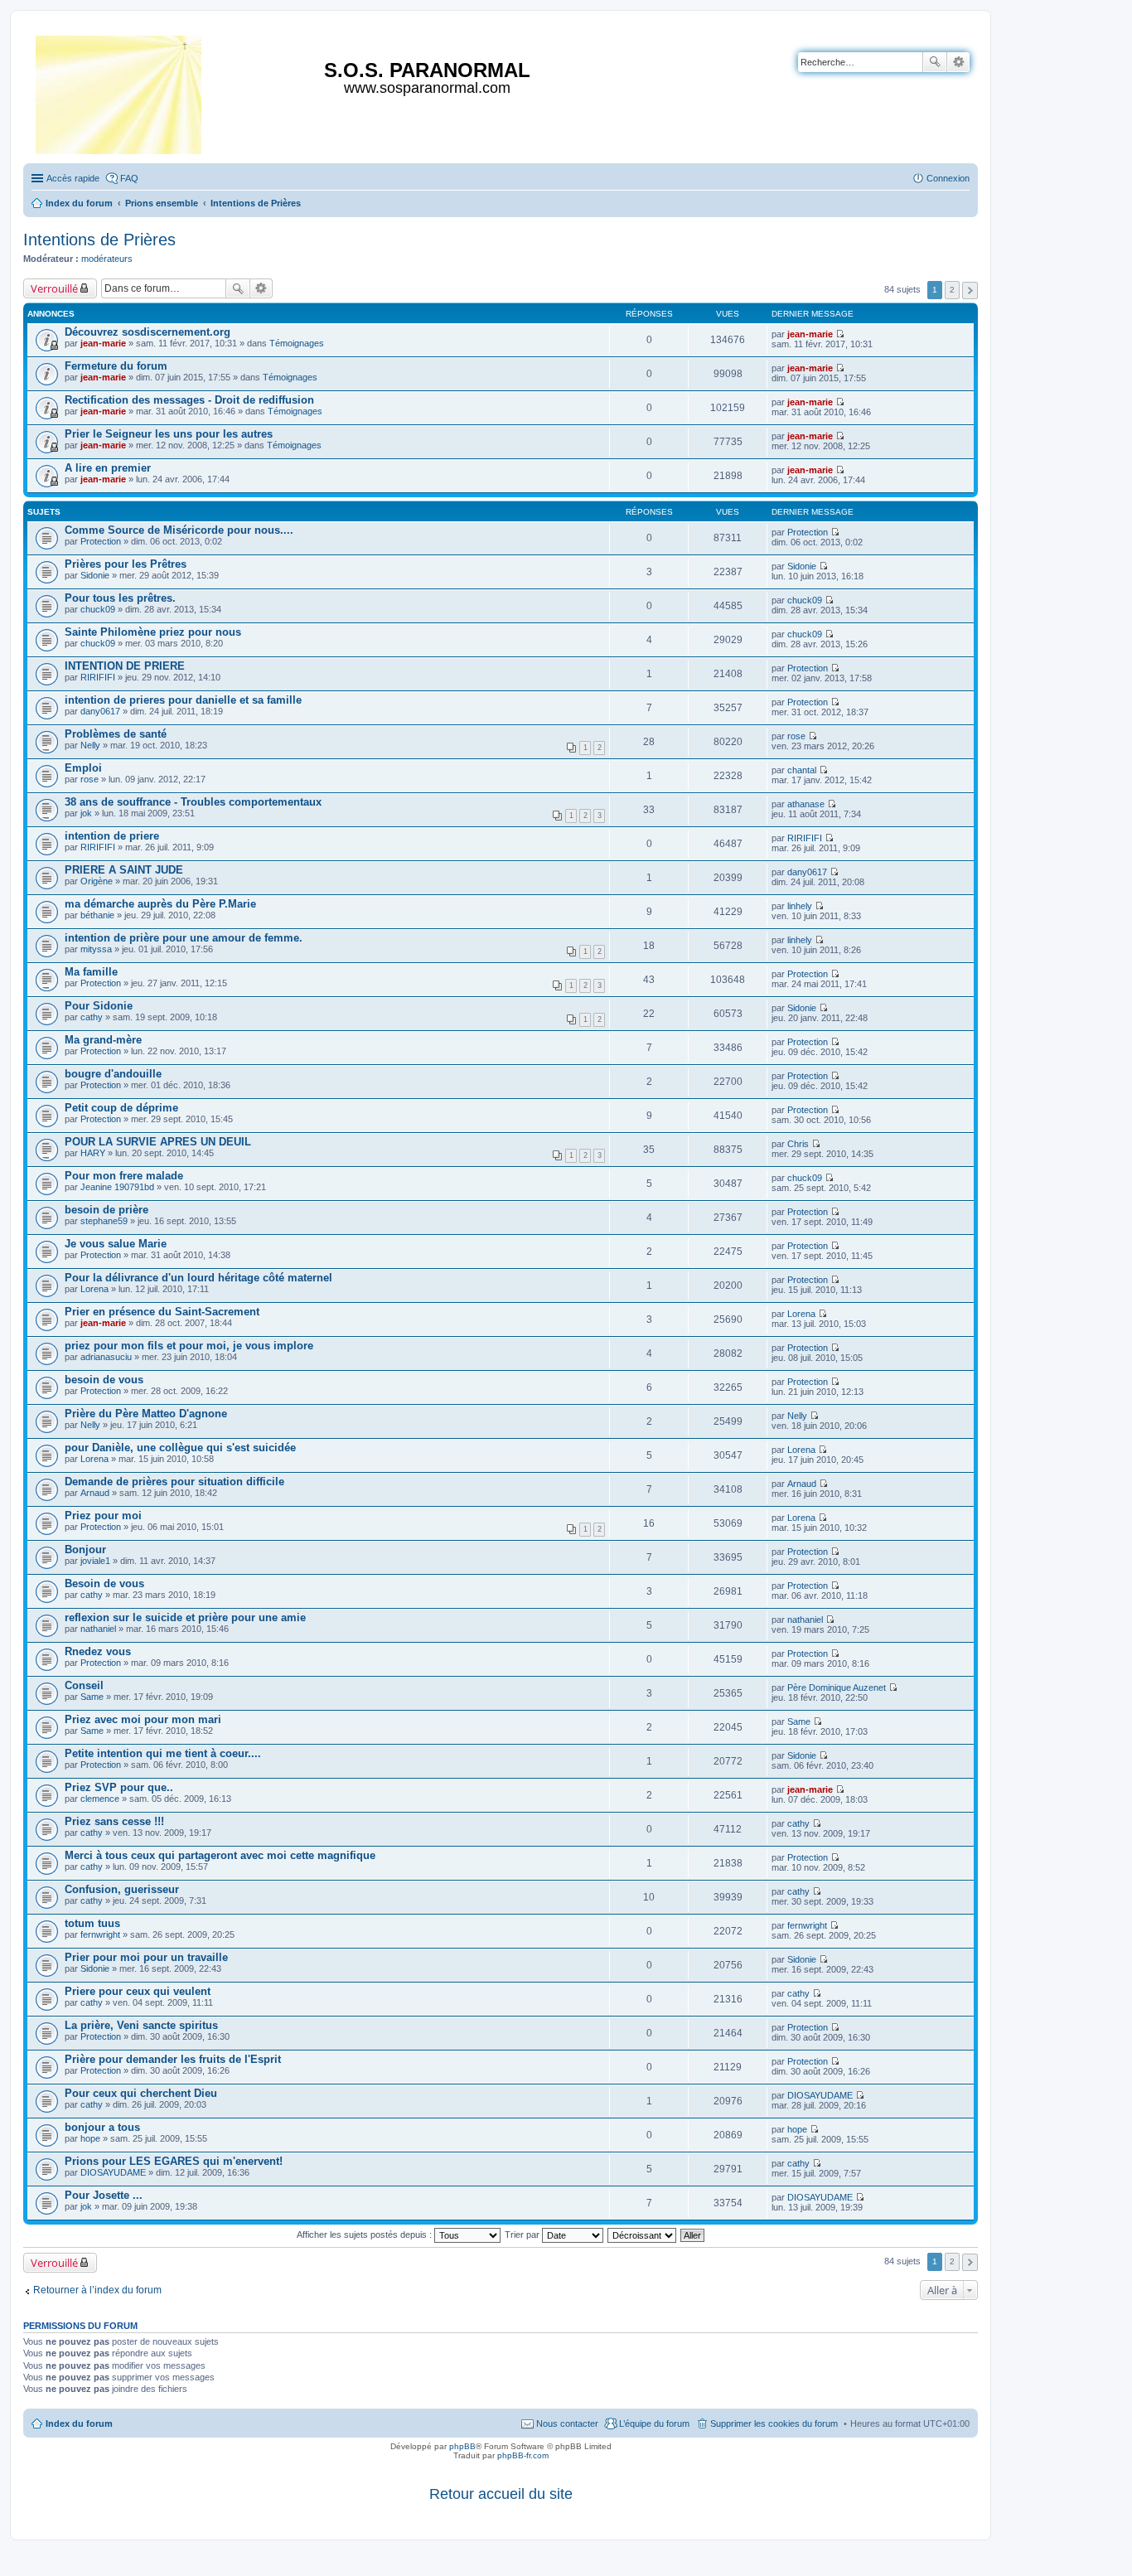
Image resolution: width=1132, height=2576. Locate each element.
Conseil (84, 1685)
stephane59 (104, 1221)
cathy (92, 1017)
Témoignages (297, 343)
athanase (806, 804)
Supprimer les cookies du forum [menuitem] (774, 2423)
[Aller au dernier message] (840, 334)
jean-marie (103, 343)
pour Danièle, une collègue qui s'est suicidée (180, 1448)
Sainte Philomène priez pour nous (153, 632)
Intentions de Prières (99, 240)
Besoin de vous (104, 1583)
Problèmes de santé (116, 734)
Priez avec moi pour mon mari (143, 1719)
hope (90, 2138)
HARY (93, 1153)
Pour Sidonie (99, 1006)
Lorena (94, 1289)
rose (796, 736)
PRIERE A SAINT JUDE (124, 870)
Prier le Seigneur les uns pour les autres (169, 434)
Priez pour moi (103, 1516)
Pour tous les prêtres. (120, 598)
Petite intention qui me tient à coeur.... (163, 1753)
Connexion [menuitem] (948, 178)
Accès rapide (73, 178)
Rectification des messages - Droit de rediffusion (189, 400)
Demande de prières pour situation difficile (174, 1482)
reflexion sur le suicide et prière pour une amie (185, 1617)
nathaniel (98, 1629)
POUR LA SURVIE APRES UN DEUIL (158, 1142)
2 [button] (952, 290)
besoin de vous (104, 1380)
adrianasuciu (106, 1357)
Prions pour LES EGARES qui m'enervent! (174, 2161)
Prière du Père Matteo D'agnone (146, 1414)
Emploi (83, 768)
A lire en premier (108, 468)
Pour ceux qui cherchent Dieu (141, 2093)
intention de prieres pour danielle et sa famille (183, 700)
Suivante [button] (970, 291)
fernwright (100, 1934)
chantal (802, 770)
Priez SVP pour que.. (119, 1787)
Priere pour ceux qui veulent (138, 1991)
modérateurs (107, 259)
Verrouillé (54, 288)
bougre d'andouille (113, 1074)
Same (92, 1697)
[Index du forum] (120, 92)
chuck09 (98, 609)
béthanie (97, 915)
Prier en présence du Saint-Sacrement (162, 1312)
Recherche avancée (958, 62)
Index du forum (79, 2423)
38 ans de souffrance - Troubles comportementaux (193, 802)
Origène (97, 881)
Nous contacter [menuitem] (567, 2423)
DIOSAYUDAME (820, 2095)
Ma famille (91, 972)
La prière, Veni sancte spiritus (141, 2025)
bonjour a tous (102, 2127)
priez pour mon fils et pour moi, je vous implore (189, 1346)
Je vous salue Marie (116, 1244)
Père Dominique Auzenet (837, 1687)
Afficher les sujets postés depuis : (365, 2235)
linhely (800, 906)
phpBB (462, 2446)
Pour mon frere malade (124, 1176)
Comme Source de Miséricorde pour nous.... (179, 530)
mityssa (96, 949)
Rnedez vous (98, 1651)
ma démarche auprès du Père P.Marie (160, 904)
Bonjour (85, 1549)
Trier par (523, 2235)
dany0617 (100, 711)
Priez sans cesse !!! (114, 1821)
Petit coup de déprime (121, 1108)
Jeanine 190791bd (117, 1187)
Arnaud (95, 1493)
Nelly (90, 745)
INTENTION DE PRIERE (125, 666)
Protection (101, 541)
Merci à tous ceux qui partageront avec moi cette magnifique (220, 1855)
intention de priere (112, 836)
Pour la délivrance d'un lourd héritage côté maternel (198, 1278)
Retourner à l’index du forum (97, 2290)
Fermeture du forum (116, 366)
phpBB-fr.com (523, 2455)
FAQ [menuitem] (129, 178)
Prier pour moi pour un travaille (146, 1957)
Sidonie (95, 575)
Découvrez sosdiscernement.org (148, 332)
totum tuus (92, 1923)
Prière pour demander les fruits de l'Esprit (173, 2059)
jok (86, 813)
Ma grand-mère (103, 1040)
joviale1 (95, 1561)
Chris (798, 1144)
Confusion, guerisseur (122, 1889)
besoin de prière (106, 1210)
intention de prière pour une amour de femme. (184, 938)
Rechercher (935, 62)
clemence (100, 1799)
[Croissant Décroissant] (643, 2235)
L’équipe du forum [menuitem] (654, 2423)
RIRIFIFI (98, 677)
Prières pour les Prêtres (126, 564)
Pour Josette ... (104, 2195)
